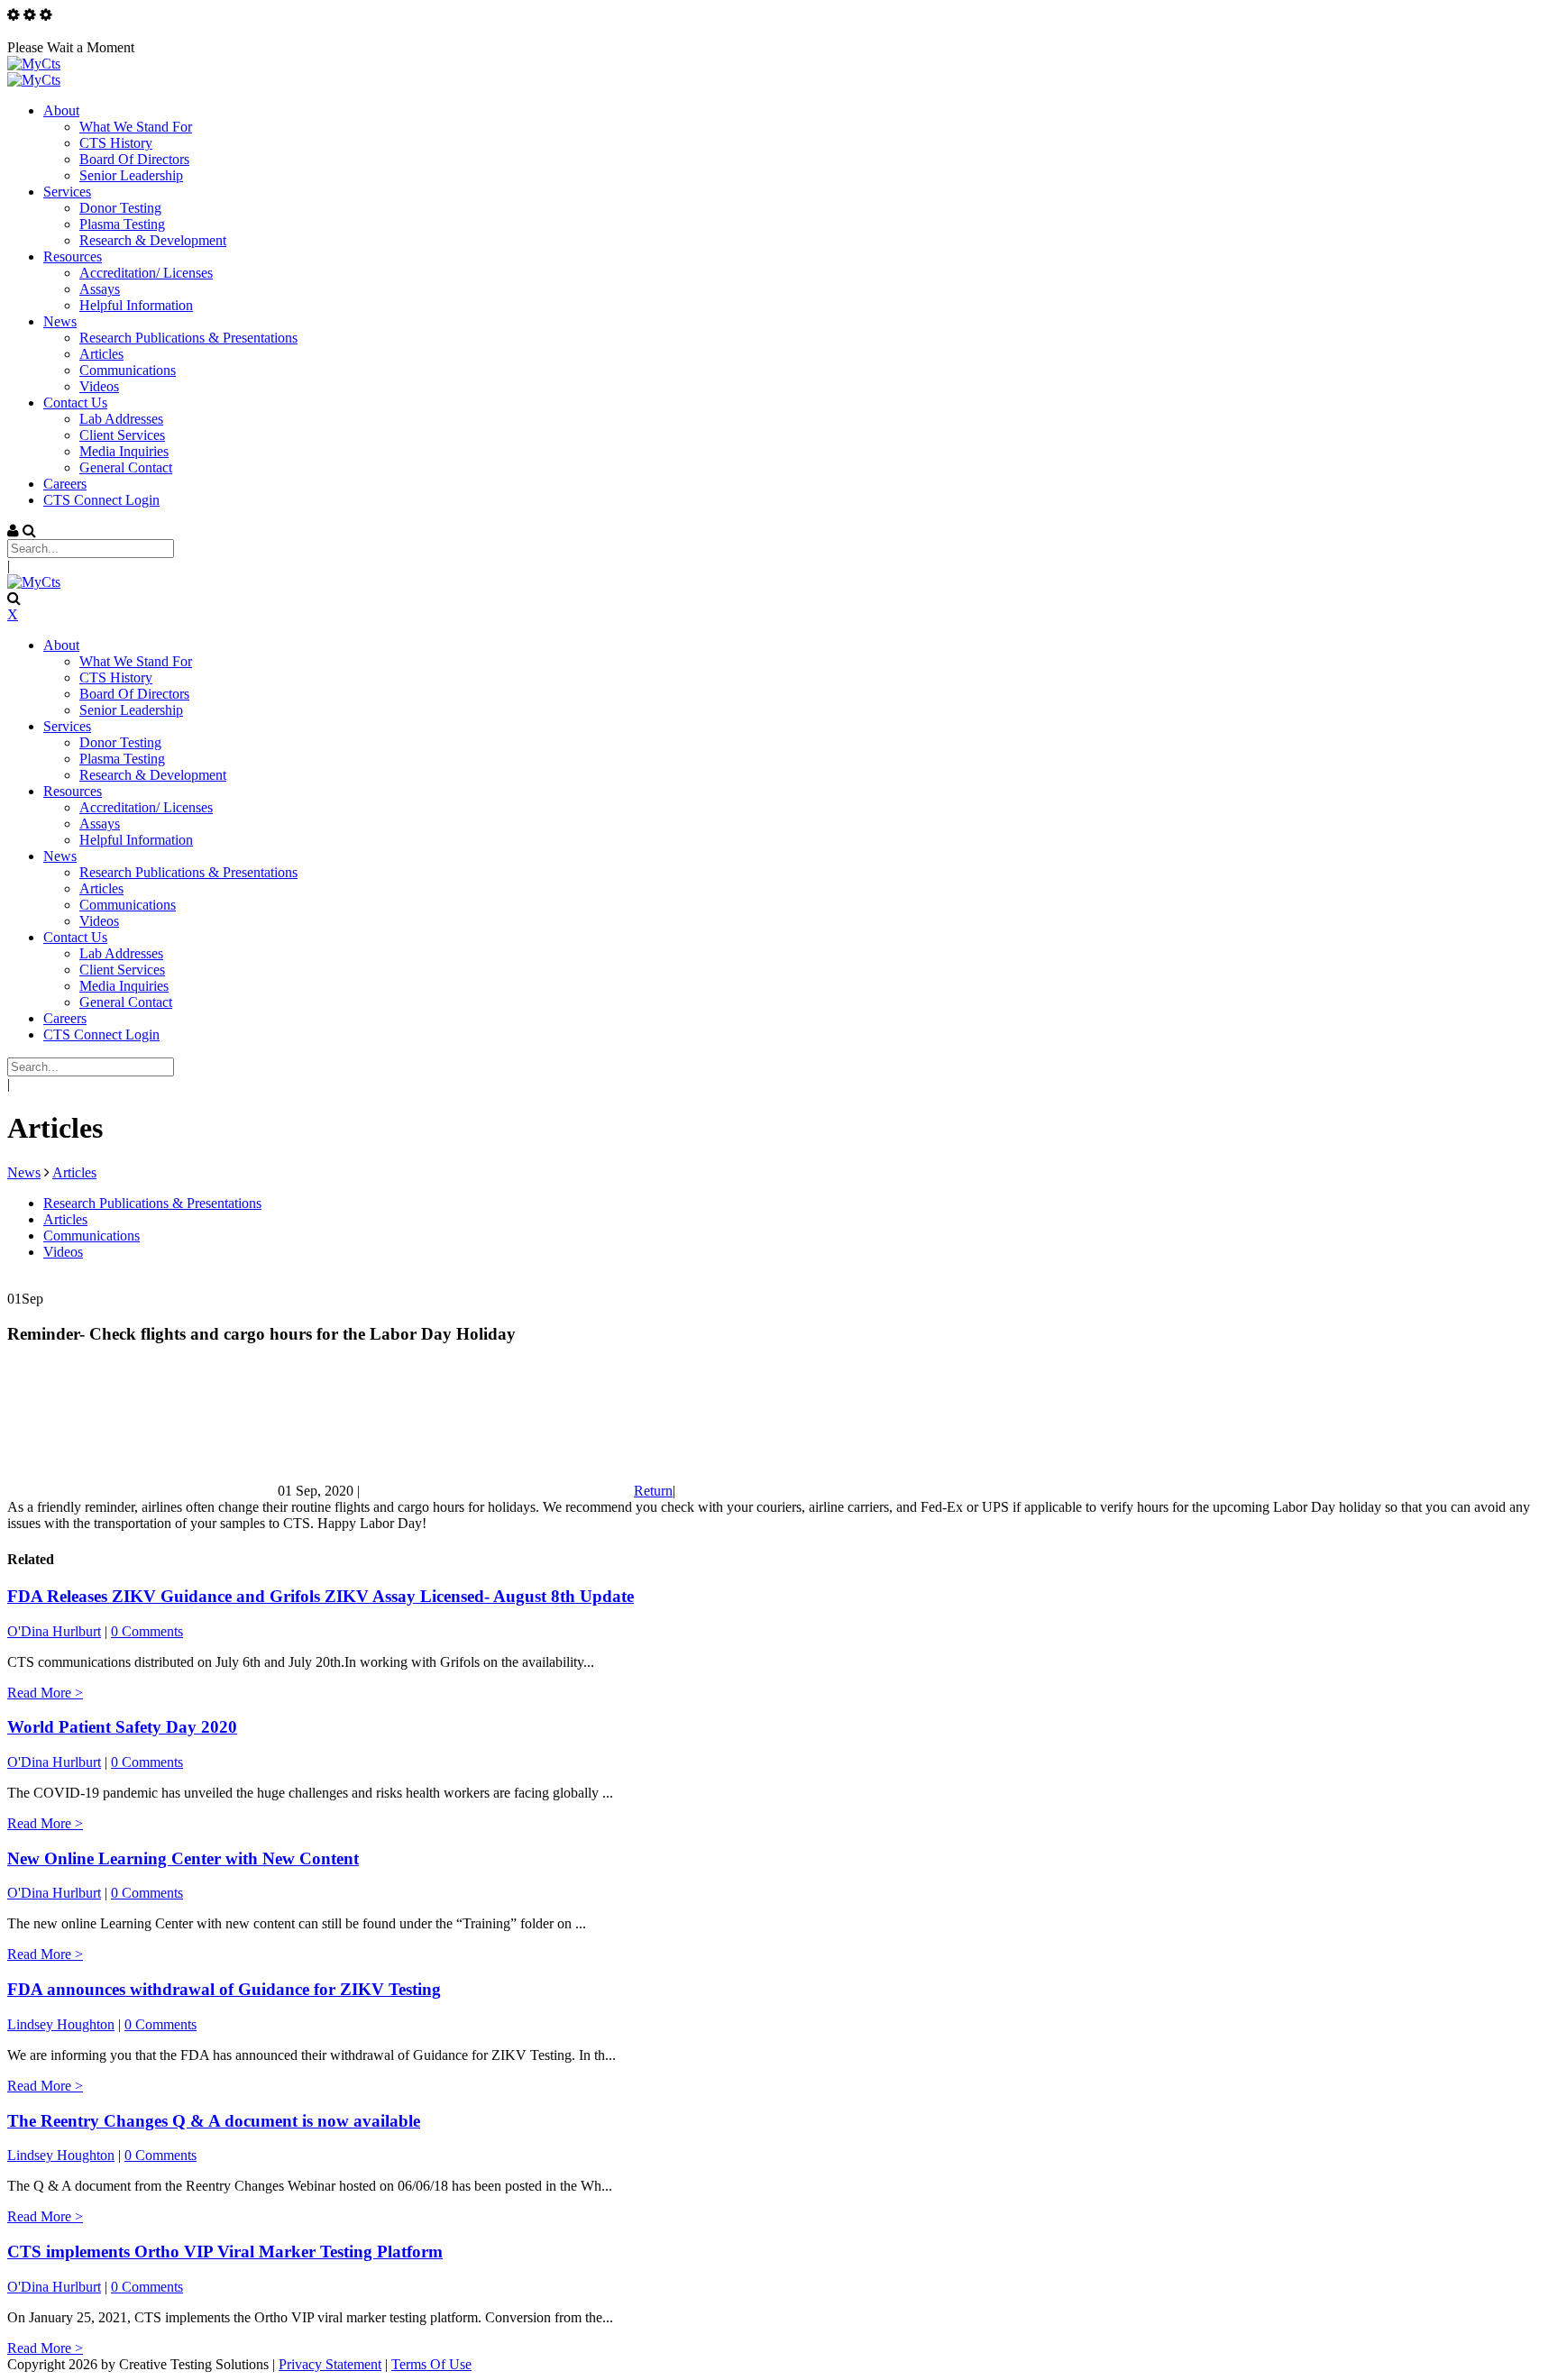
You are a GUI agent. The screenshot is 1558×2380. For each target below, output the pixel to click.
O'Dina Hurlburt (54, 1631)
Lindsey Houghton (61, 2024)
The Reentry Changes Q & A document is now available (214, 2121)
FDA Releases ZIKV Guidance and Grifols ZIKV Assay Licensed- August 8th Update (321, 1596)
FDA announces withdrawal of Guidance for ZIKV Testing (224, 1989)
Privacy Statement (330, 2364)
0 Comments (147, 1631)
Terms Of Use (431, 2364)
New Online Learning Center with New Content (183, 1858)
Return (653, 1491)
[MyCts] (34, 64)
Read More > (45, 1693)
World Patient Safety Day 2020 (122, 1727)
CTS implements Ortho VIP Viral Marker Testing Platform (225, 2252)
